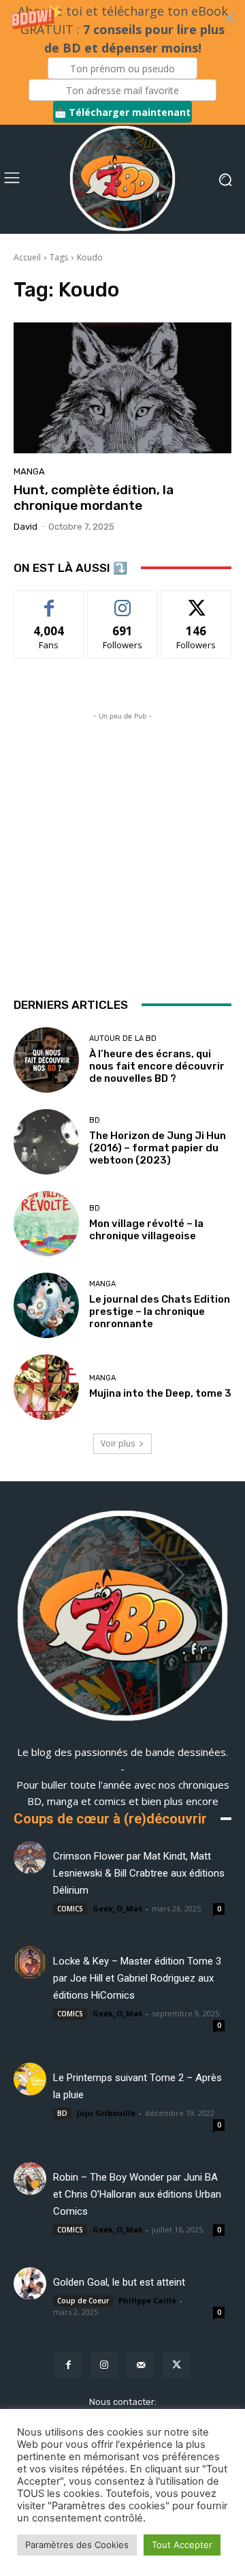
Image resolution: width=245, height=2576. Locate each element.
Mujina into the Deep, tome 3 (160, 1393)
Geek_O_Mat (117, 1908)
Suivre (123, 601)
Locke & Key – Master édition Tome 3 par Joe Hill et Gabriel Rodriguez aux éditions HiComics (137, 1978)
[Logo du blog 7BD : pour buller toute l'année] (122, 179)
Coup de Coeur (83, 2301)
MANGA (29, 471)
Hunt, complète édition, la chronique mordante (94, 498)
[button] (122, 62)
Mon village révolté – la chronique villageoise (146, 1230)
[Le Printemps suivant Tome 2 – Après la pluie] (30, 2079)
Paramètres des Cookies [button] (77, 2545)
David (26, 527)
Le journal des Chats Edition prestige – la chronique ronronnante (160, 1312)
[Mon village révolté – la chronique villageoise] (46, 1224)
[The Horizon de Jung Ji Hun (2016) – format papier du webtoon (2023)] (46, 1142)
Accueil (27, 257)
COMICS (70, 1909)
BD (95, 1120)
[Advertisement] (122, 846)
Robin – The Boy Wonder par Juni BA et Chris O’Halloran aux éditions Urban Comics (137, 2194)
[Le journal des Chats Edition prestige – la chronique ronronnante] (46, 1305)
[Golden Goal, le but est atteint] (30, 2284)
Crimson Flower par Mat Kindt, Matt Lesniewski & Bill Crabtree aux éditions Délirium (139, 1873)
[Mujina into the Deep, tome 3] (46, 1387)
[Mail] (141, 2365)
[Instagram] (104, 2365)
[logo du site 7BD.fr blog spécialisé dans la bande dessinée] (122, 1618)
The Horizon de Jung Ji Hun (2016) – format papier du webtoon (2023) (158, 1148)
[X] (177, 2365)
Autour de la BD (123, 1039)
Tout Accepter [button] (182, 2545)
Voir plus (118, 1443)
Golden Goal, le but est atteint (119, 2282)
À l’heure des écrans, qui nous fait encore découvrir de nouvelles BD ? (157, 1066)
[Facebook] (68, 2365)
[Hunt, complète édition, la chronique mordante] (122, 388)
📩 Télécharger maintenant (122, 112)
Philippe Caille (147, 2300)
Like (49, 601)
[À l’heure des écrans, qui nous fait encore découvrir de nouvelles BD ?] (46, 1060)
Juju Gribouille (106, 2113)
